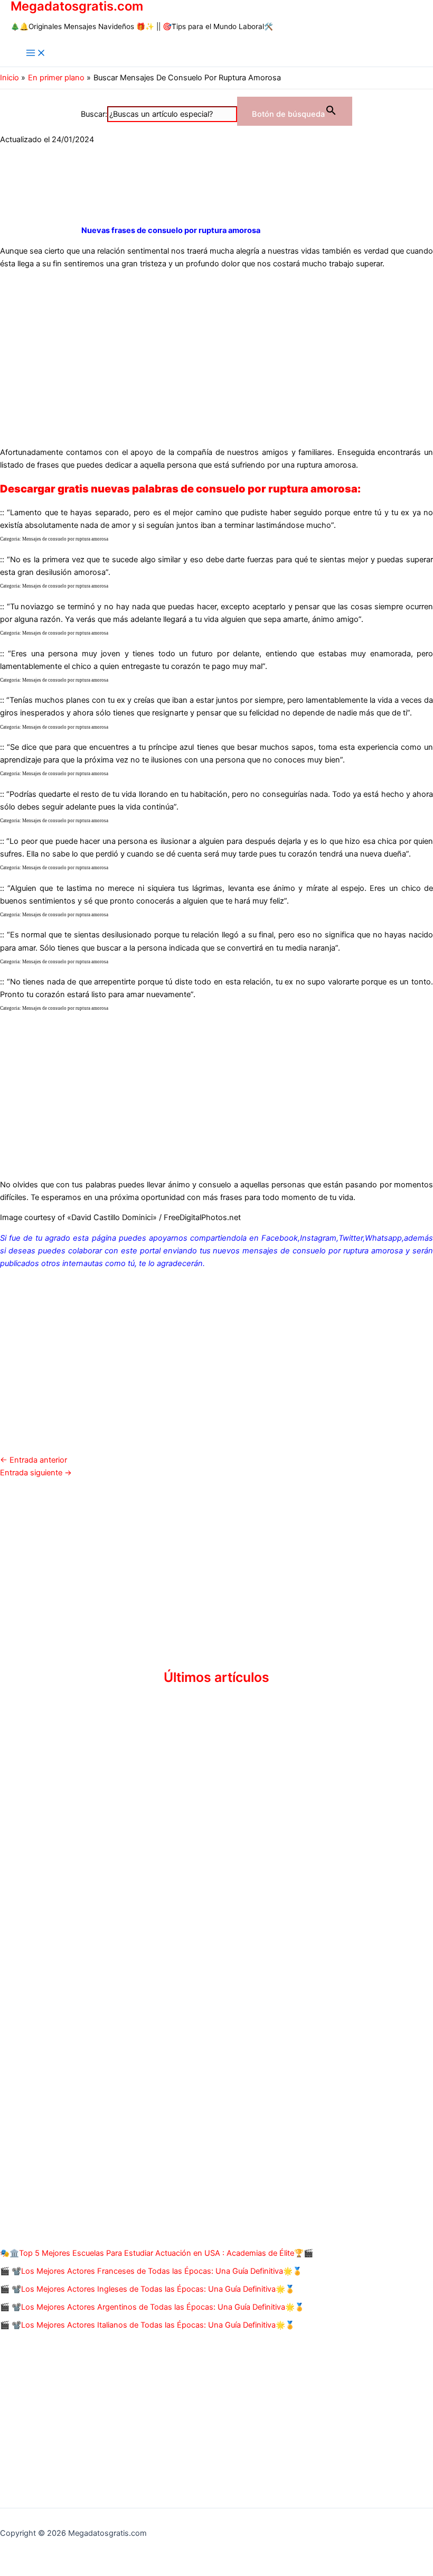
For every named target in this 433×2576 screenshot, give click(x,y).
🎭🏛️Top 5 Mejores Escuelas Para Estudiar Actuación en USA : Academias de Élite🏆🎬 (157, 2253)
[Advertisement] (216, 351)
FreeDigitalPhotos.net (202, 1217)
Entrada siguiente (36, 1473)
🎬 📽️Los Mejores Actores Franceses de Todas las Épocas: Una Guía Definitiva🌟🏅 (151, 2271)
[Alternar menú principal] (36, 54)
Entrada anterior (34, 1460)
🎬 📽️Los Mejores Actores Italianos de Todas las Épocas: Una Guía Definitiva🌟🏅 (147, 2325)
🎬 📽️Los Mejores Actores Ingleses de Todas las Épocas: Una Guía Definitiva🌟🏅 (147, 2289)
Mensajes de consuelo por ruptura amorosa (65, 539)
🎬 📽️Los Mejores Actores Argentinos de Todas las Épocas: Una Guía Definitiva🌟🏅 (152, 2307)
